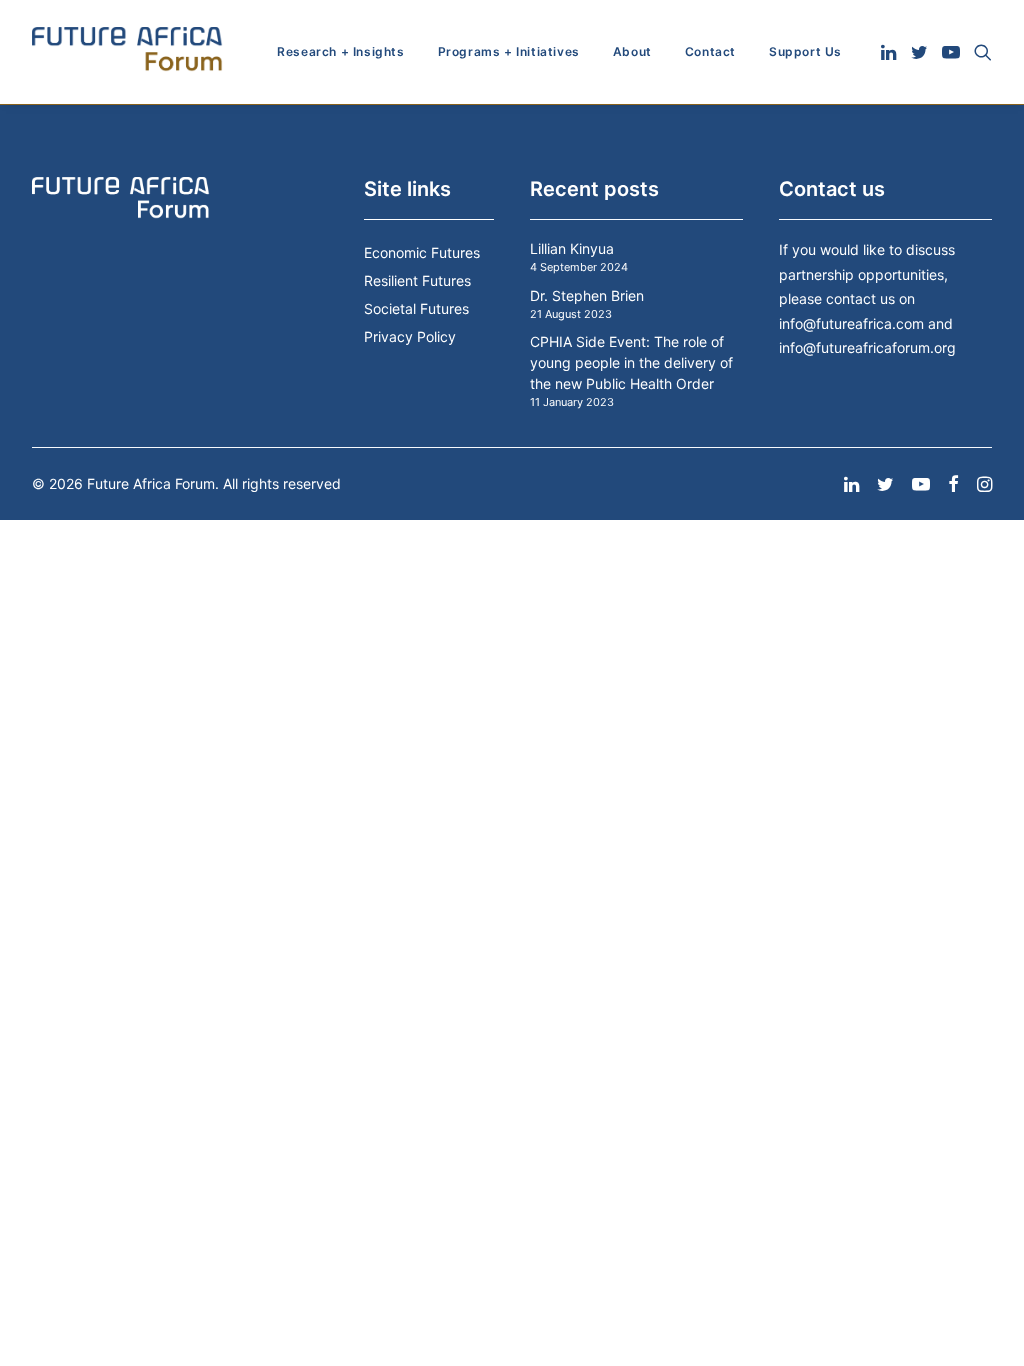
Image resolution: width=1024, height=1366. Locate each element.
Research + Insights (340, 51)
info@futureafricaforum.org (867, 347)
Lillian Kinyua (572, 248)
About (632, 51)
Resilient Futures (417, 280)
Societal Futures (416, 308)
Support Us (805, 51)
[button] (890, 52)
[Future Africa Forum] (127, 52)
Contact (710, 51)
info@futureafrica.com (851, 323)
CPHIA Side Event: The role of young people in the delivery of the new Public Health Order (631, 362)
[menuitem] (340, 52)
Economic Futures (422, 252)
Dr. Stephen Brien (587, 295)
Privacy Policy (410, 336)
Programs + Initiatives (509, 51)
